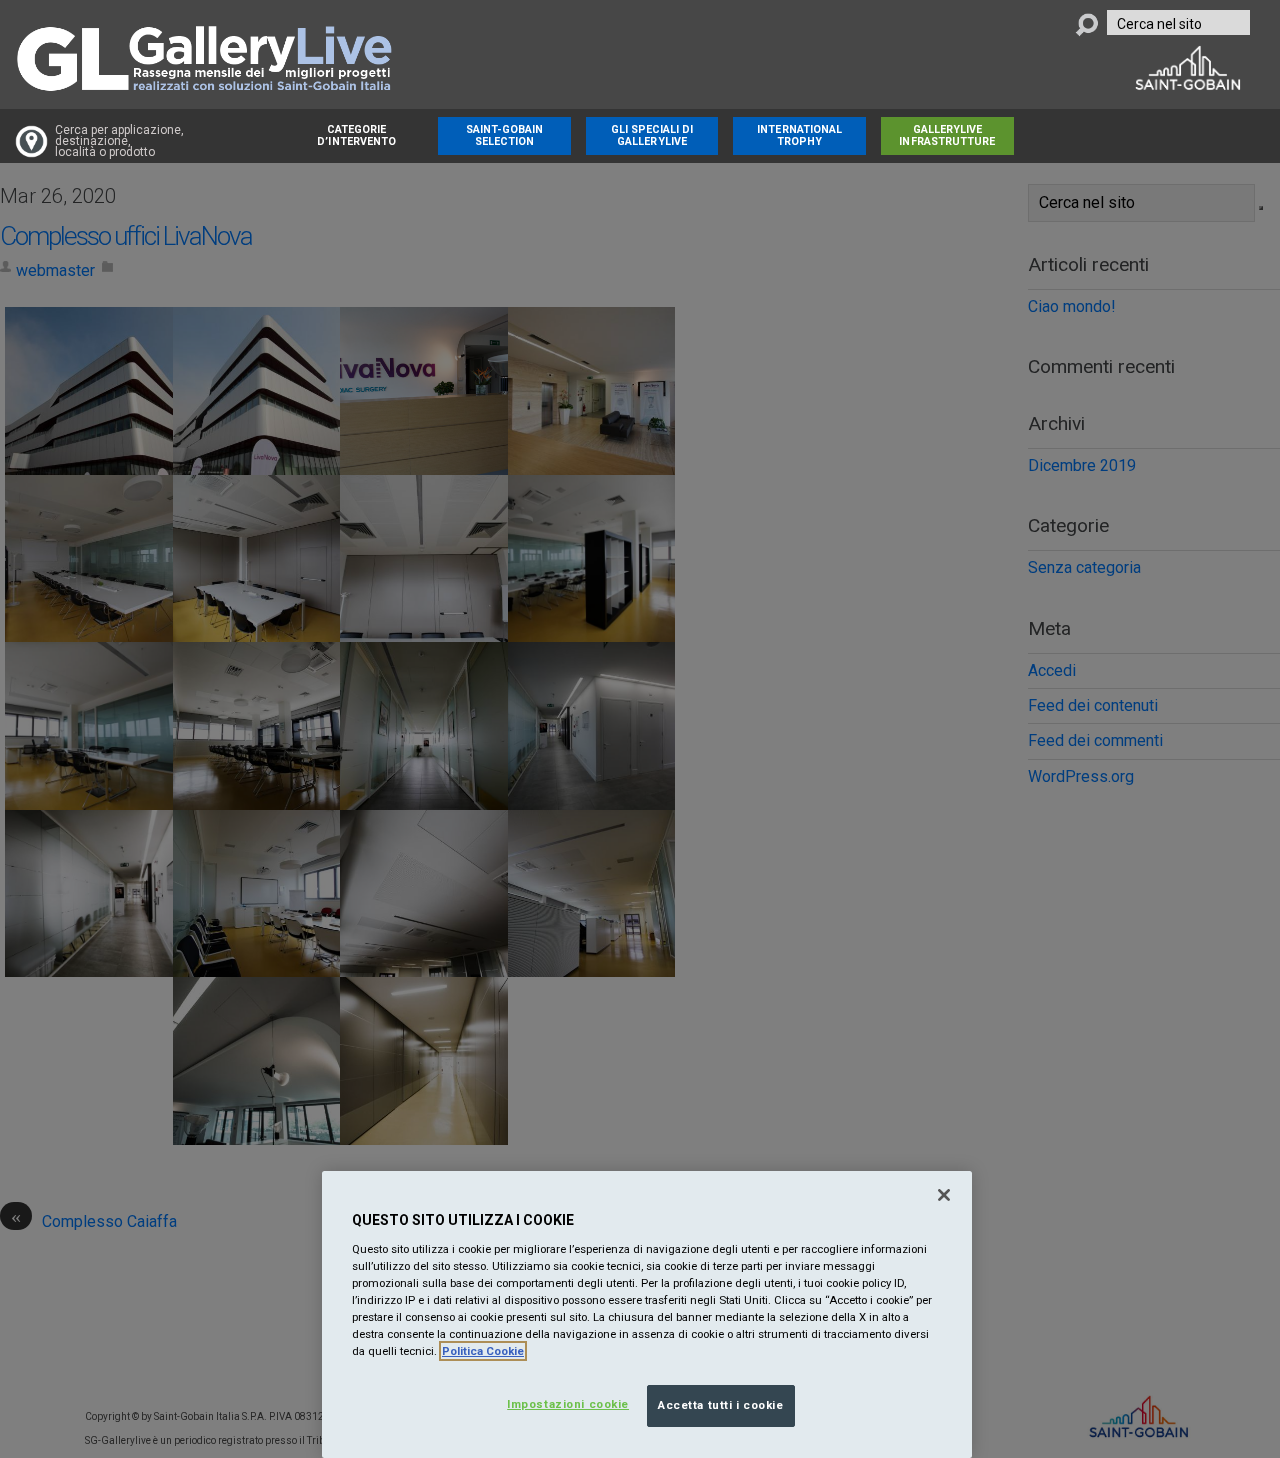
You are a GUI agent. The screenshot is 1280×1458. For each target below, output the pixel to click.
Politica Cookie (483, 1351)
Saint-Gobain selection (505, 135)
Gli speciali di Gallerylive (652, 135)
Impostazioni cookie (568, 1404)
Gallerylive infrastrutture (947, 135)
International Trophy (799, 135)
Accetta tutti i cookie (721, 1405)
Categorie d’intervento (356, 135)
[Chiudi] (944, 1195)
